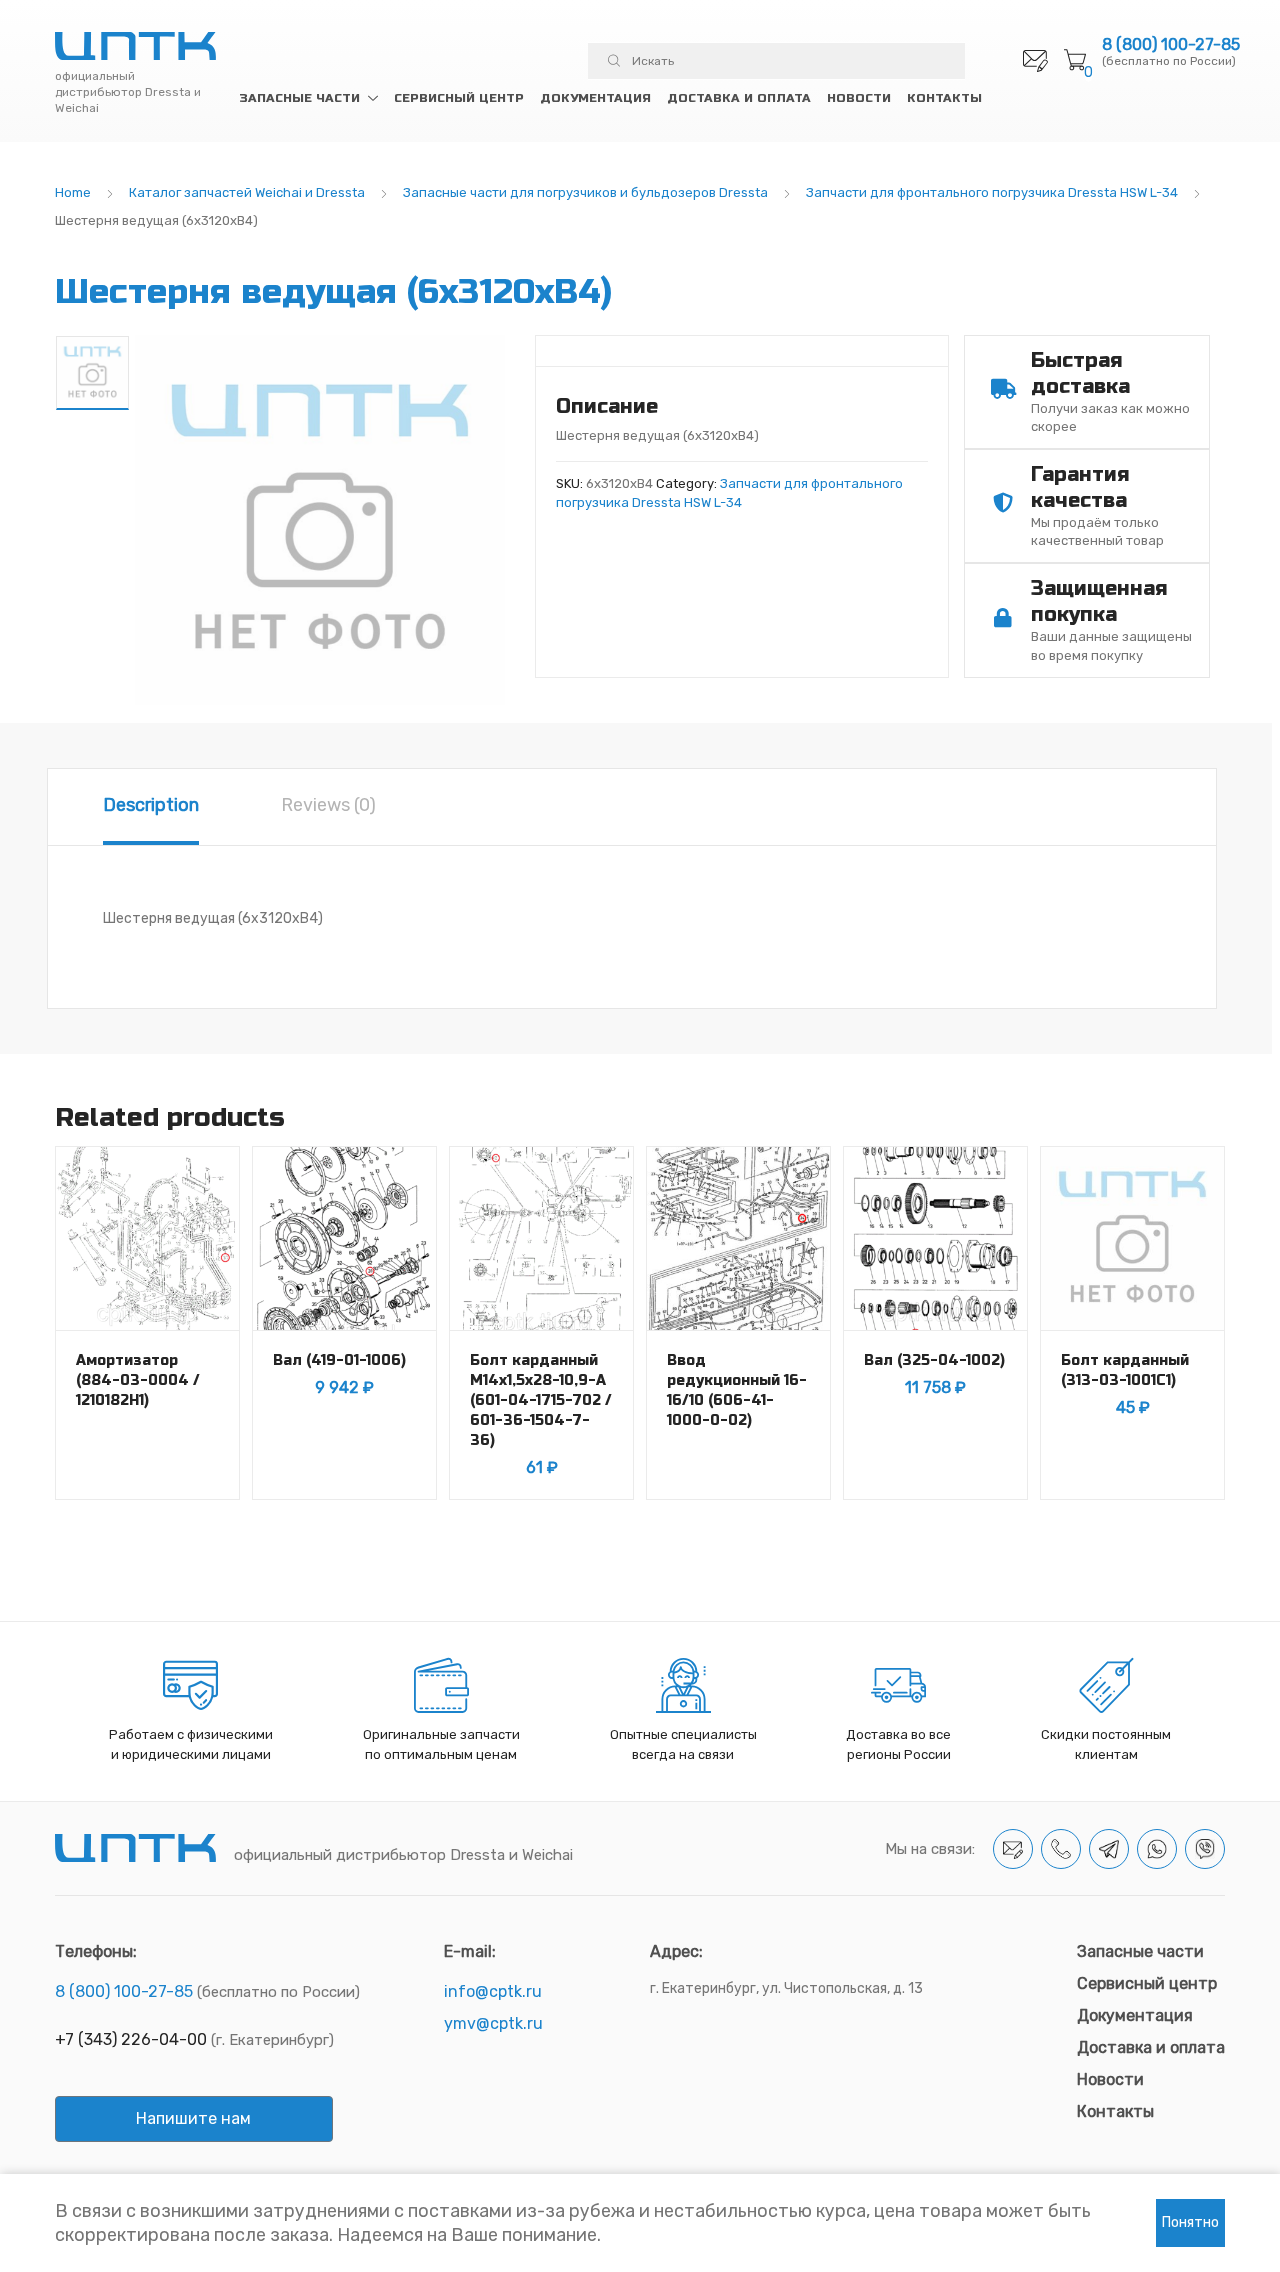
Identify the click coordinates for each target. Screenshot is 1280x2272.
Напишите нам (193, 2118)
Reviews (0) (328, 805)
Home (73, 192)
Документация (595, 98)
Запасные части (299, 98)
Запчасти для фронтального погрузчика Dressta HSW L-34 (992, 192)
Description (151, 805)
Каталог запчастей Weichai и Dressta (247, 192)
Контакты (944, 98)
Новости (859, 98)
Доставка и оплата (739, 98)
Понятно (1190, 2222)
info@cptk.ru (493, 1991)
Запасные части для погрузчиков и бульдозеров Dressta (585, 192)
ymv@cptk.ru (493, 2023)
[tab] (151, 807)
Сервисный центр (459, 98)
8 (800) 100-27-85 (1171, 45)
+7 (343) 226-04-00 (131, 2039)
